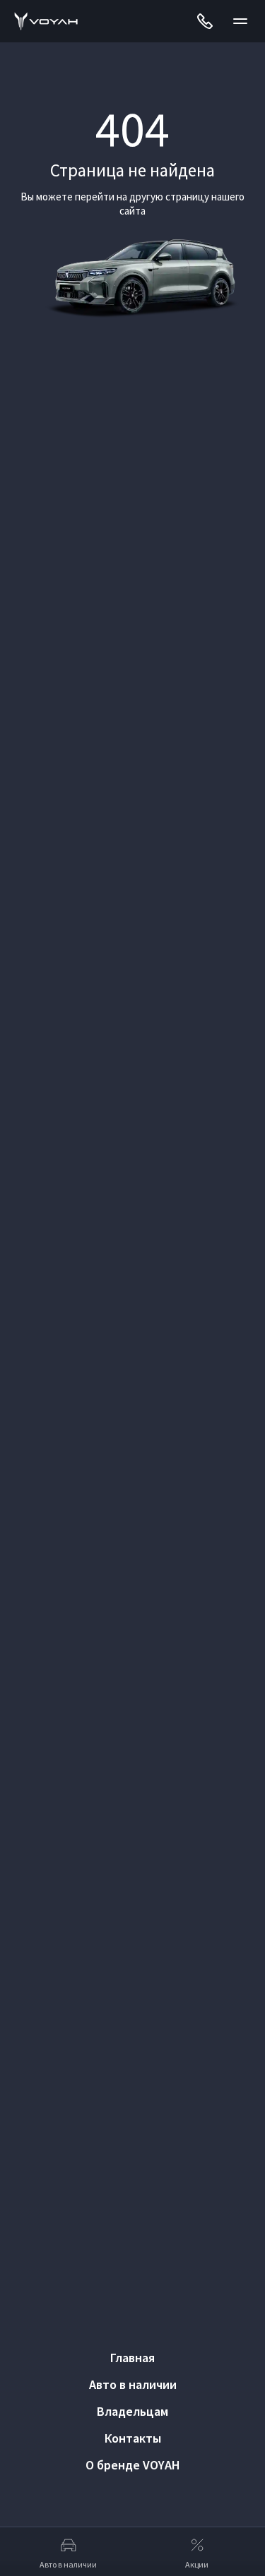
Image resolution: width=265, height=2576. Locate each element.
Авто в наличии (133, 2384)
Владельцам (132, 2411)
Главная (132, 2358)
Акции (197, 2564)
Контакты (133, 2438)
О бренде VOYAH (133, 2465)
